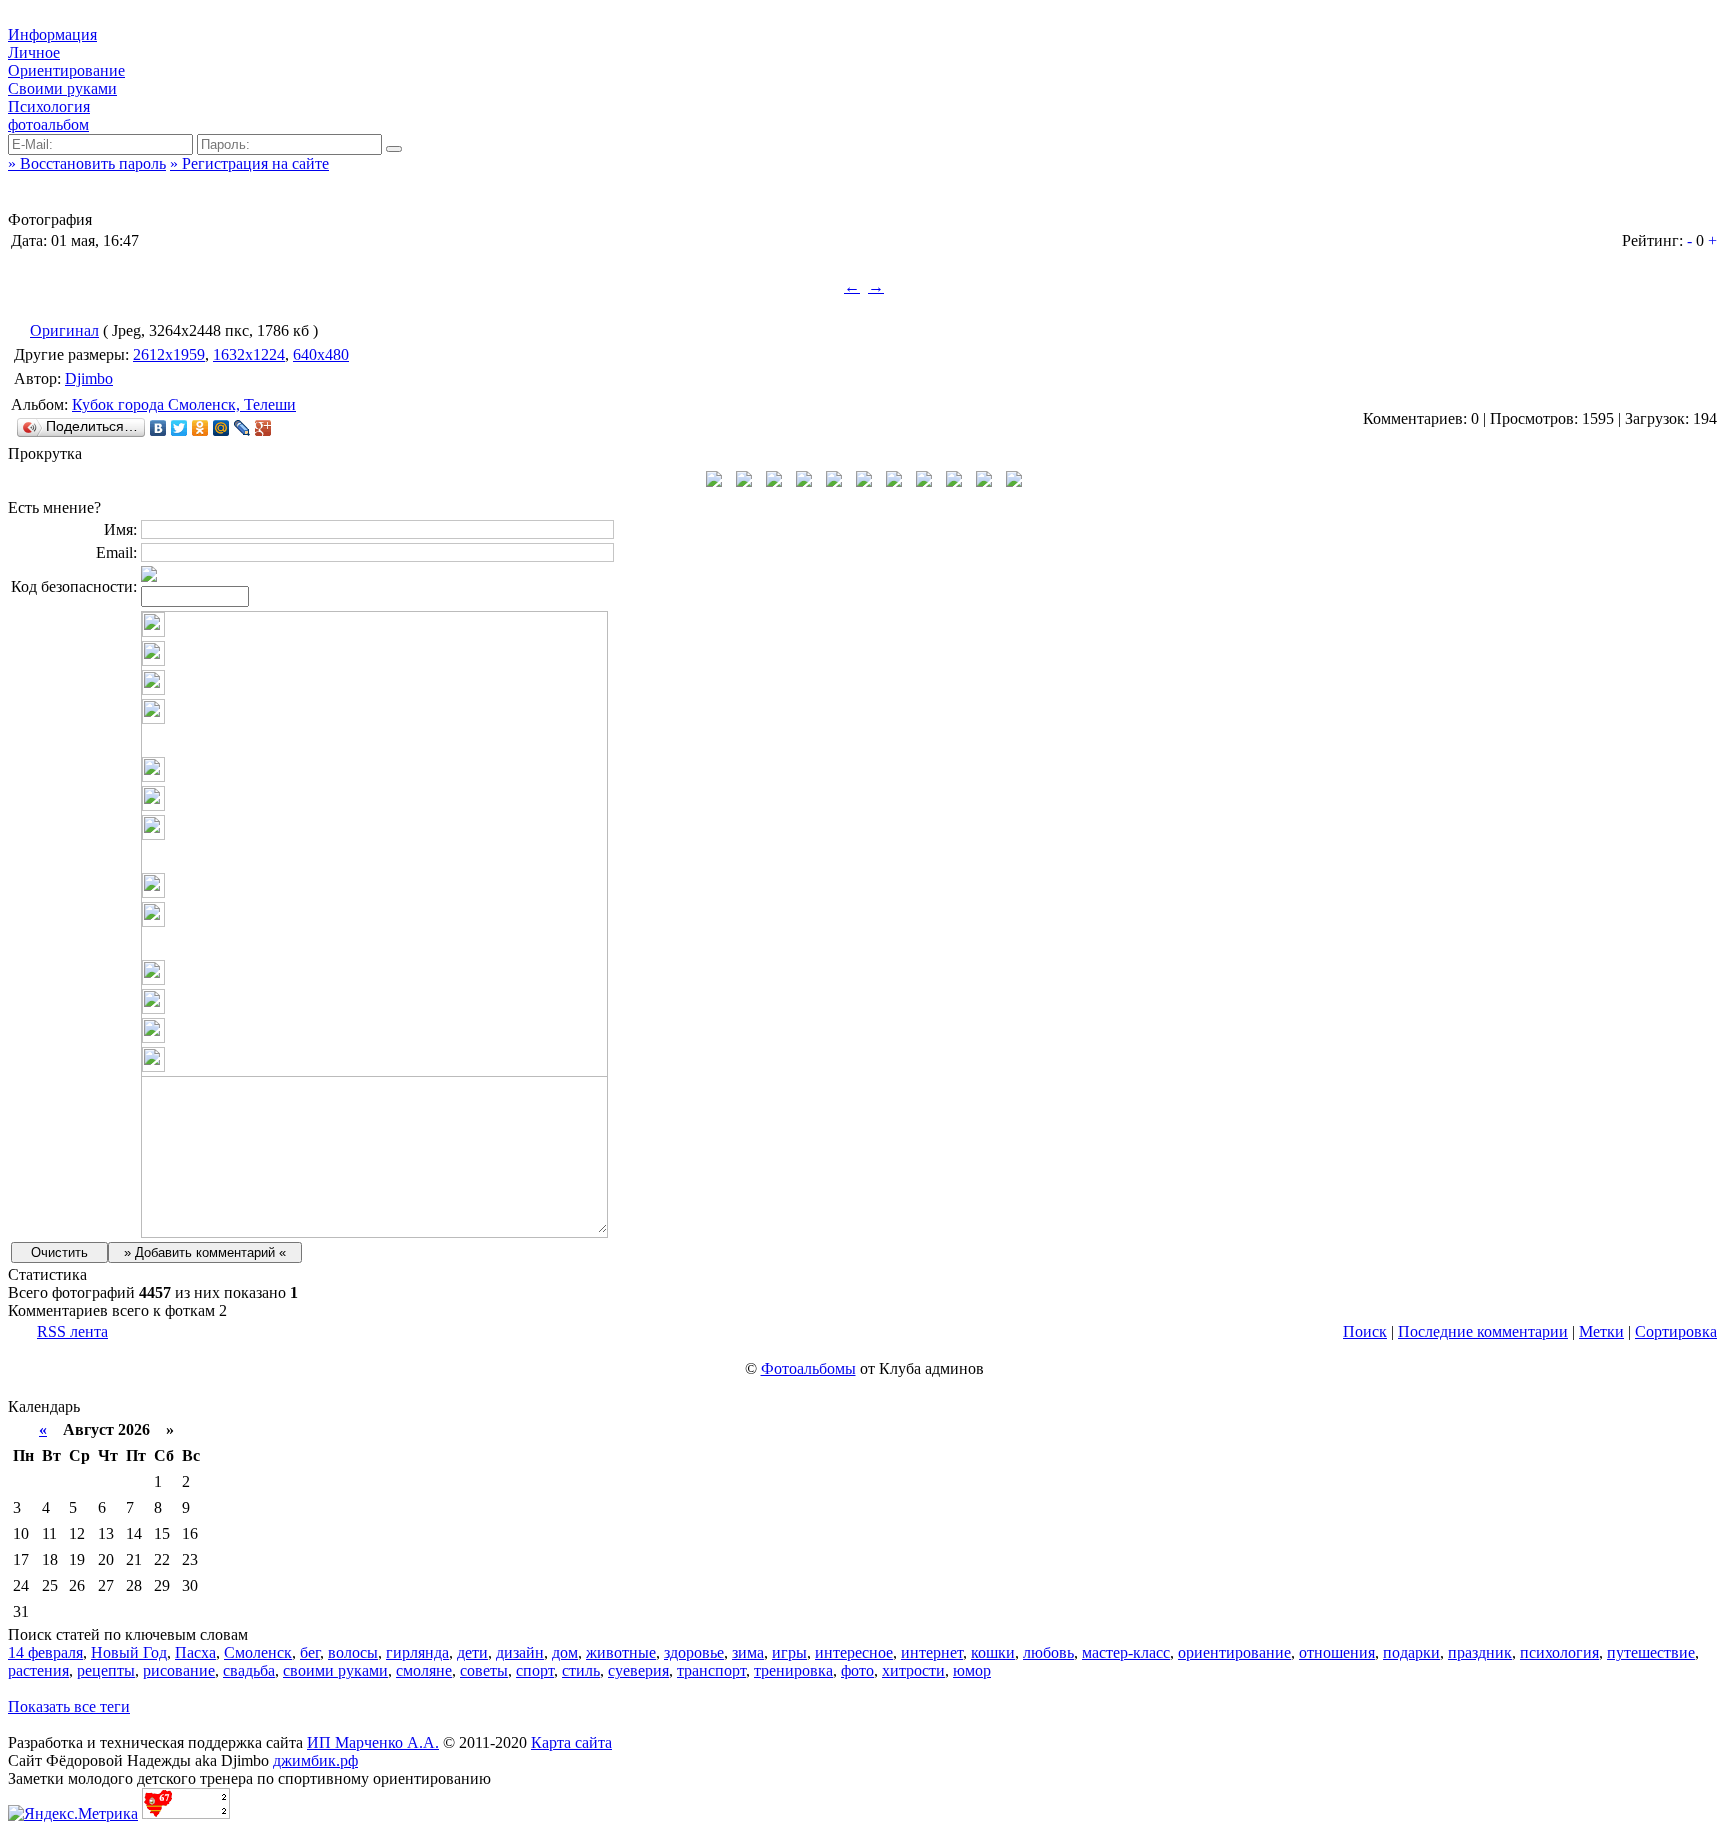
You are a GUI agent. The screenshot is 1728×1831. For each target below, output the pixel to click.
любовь (1048, 1652)
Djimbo (89, 378)
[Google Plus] (263, 428)
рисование (179, 1670)
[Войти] (394, 149)
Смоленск (258, 1652)
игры (789, 1652)
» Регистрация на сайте (249, 163)
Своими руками (62, 88)
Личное (34, 52)
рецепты (106, 1670)
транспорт (711, 1670)
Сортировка (1676, 1331)
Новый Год (129, 1652)
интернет (932, 1652)
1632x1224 (249, 354)
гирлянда (417, 1652)
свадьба (249, 1670)
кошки (993, 1652)
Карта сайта (571, 1742)
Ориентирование (66, 70)
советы (484, 1670)
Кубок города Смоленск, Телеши (184, 404)
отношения (1337, 1652)
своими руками (335, 1670)
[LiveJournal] (242, 428)
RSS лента (72, 1331)
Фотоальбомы (808, 1368)
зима (748, 1652)
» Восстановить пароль (87, 163)
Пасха (195, 1652)
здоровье (694, 1652)
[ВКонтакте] (158, 428)
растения (38, 1670)
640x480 (321, 354)
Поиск (1365, 1331)
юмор (972, 1670)
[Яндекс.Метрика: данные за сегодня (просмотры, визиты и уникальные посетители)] (73, 1814)
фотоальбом (48, 124)
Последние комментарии (1483, 1331)
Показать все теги (69, 1706)
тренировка (793, 1670)
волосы (353, 1652)
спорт (535, 1670)
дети (472, 1652)
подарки (1411, 1652)
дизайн (520, 1652)
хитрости (913, 1670)
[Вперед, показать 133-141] (1014, 481)
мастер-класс (1126, 1652)
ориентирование (1234, 1652)
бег (310, 1652)
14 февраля (45, 1652)
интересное (854, 1652)
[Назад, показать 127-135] (714, 481)
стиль (581, 1670)
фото (857, 1670)
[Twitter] (179, 428)
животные (621, 1652)
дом (565, 1652)
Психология (49, 106)
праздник (1480, 1652)
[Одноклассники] (200, 428)
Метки (1601, 1331)
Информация (52, 34)
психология (1559, 1652)
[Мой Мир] (221, 428)
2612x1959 (169, 354)
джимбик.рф (315, 1760)
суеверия (638, 1670)
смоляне (424, 1670)
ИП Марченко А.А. (373, 1742)
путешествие (1651, 1652)
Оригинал (64, 330)
